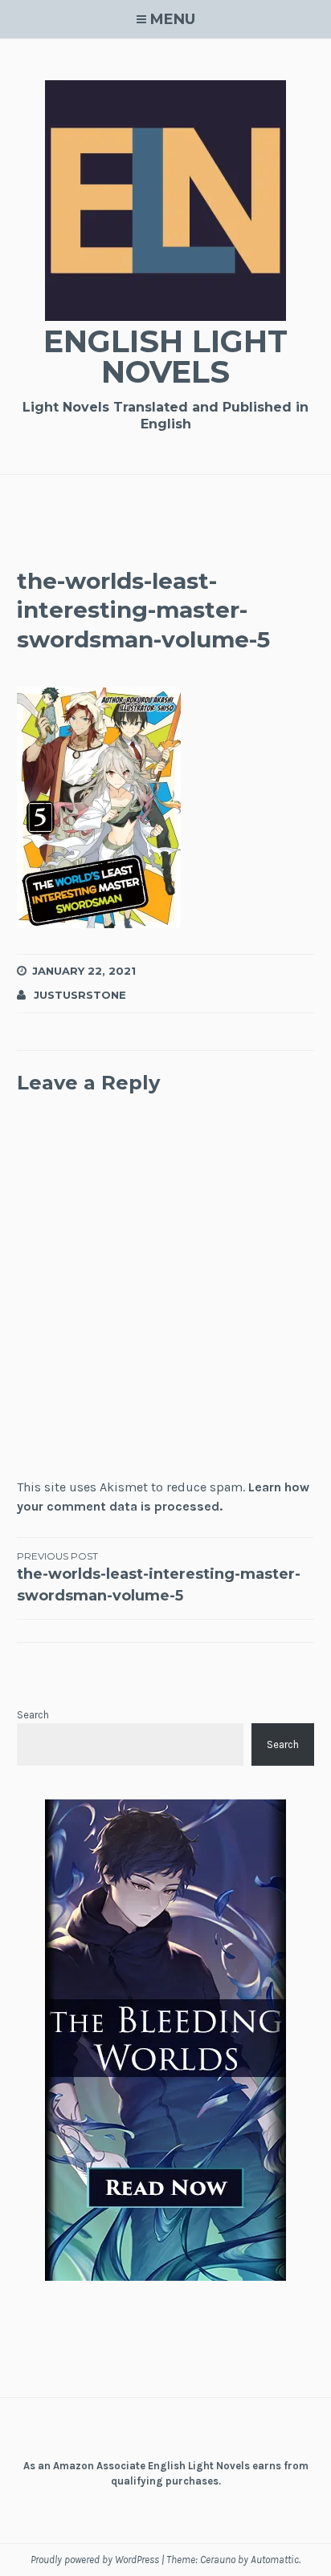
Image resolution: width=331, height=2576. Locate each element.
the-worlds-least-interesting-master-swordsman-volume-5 (159, 1577)
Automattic (275, 2560)
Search (33, 1715)
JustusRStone (80, 995)
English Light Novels (165, 357)
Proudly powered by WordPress (95, 2560)
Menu (173, 19)
